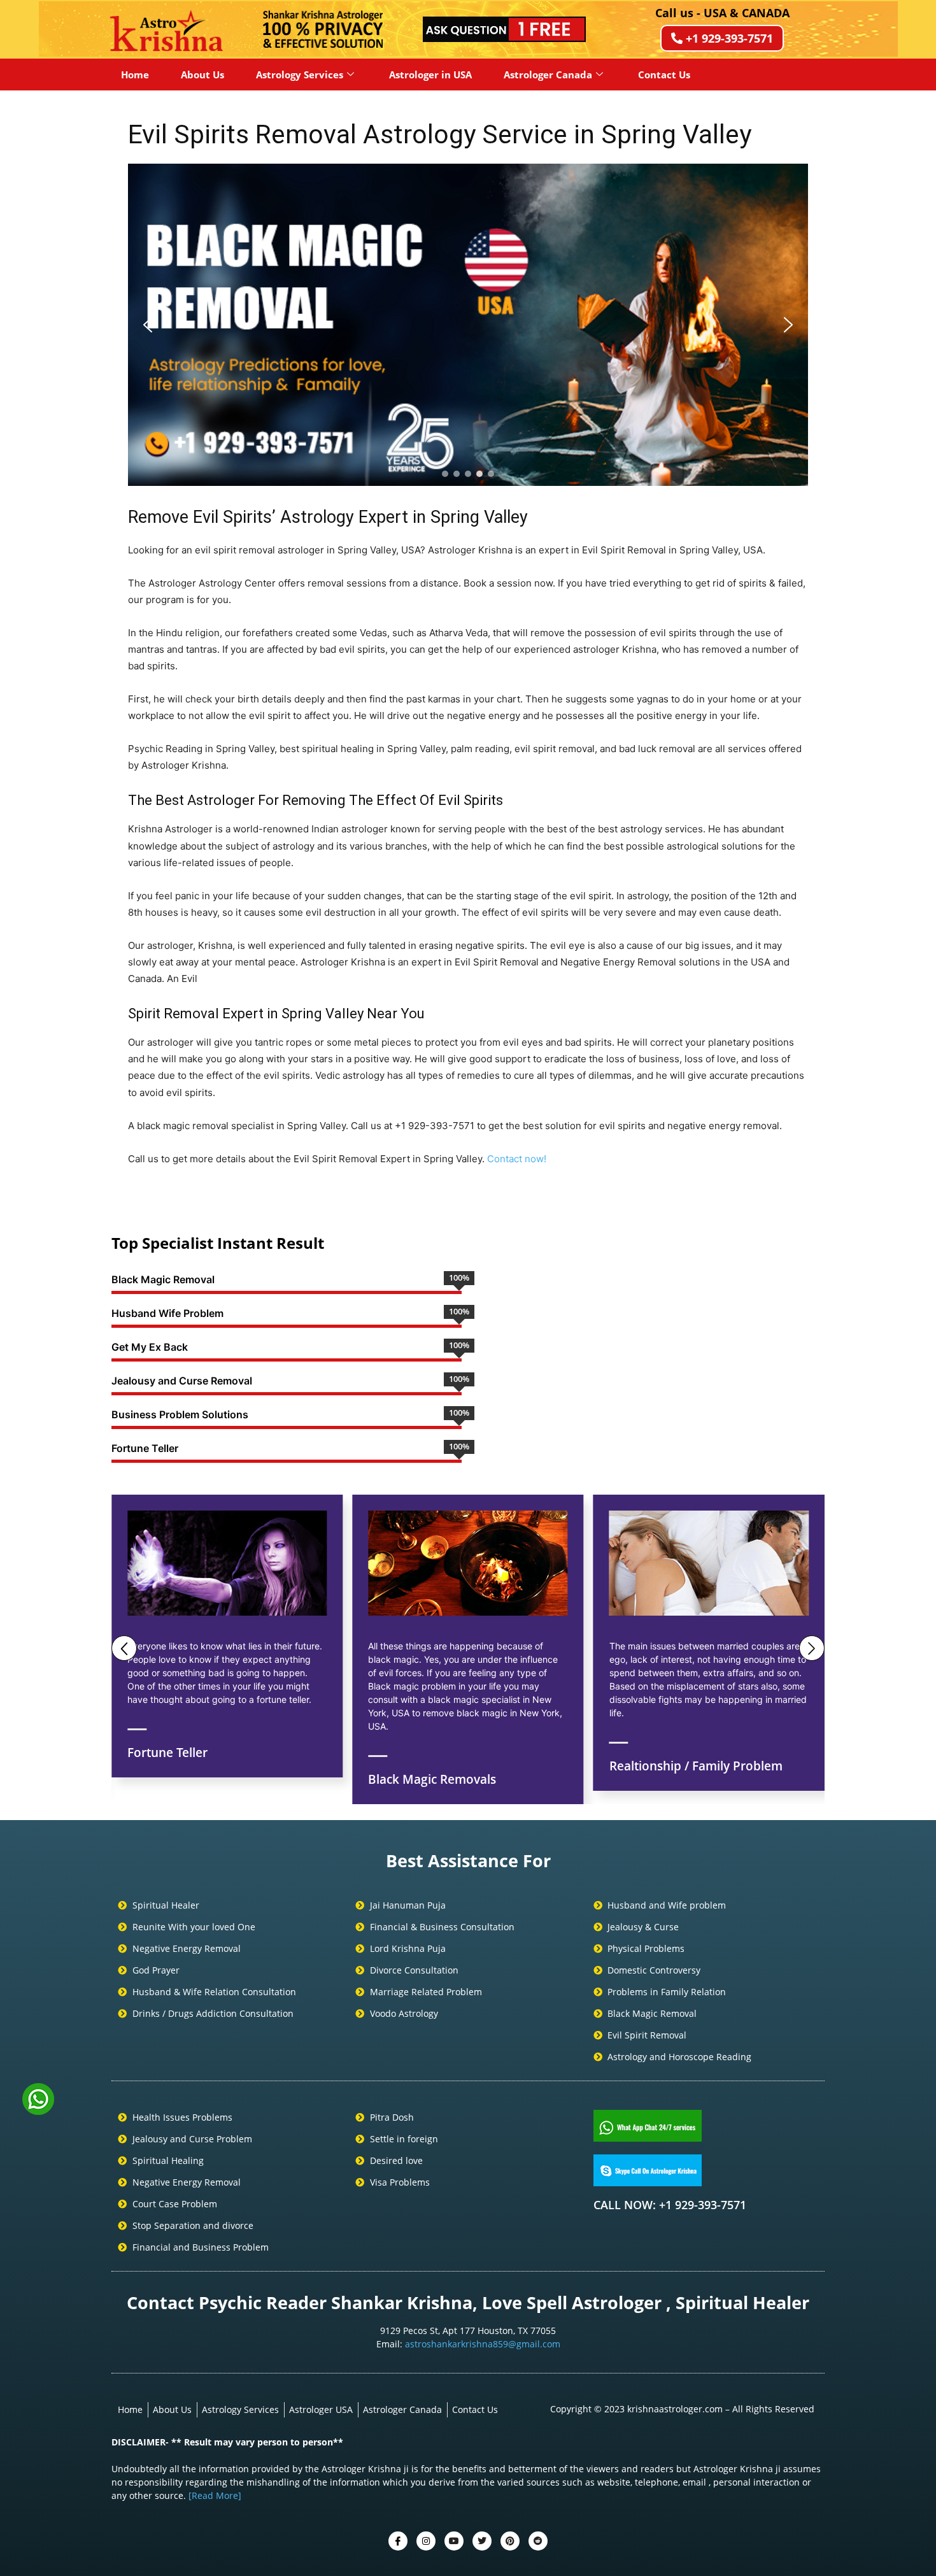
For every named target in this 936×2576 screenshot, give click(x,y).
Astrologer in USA (430, 75)
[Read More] (215, 2495)
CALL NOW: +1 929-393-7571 (670, 2205)
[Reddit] (538, 2541)
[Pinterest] (510, 2541)
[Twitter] (426, 2541)
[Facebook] (398, 2541)
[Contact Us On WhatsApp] (38, 2110)
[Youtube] (454, 2541)
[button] (148, 325)
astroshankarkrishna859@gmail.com (483, 2344)
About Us (202, 75)
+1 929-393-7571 (729, 38)
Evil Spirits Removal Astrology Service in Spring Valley (440, 134)
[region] (468, 325)
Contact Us (664, 75)
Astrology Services (300, 75)
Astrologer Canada (548, 75)
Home (135, 75)
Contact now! (517, 1159)
